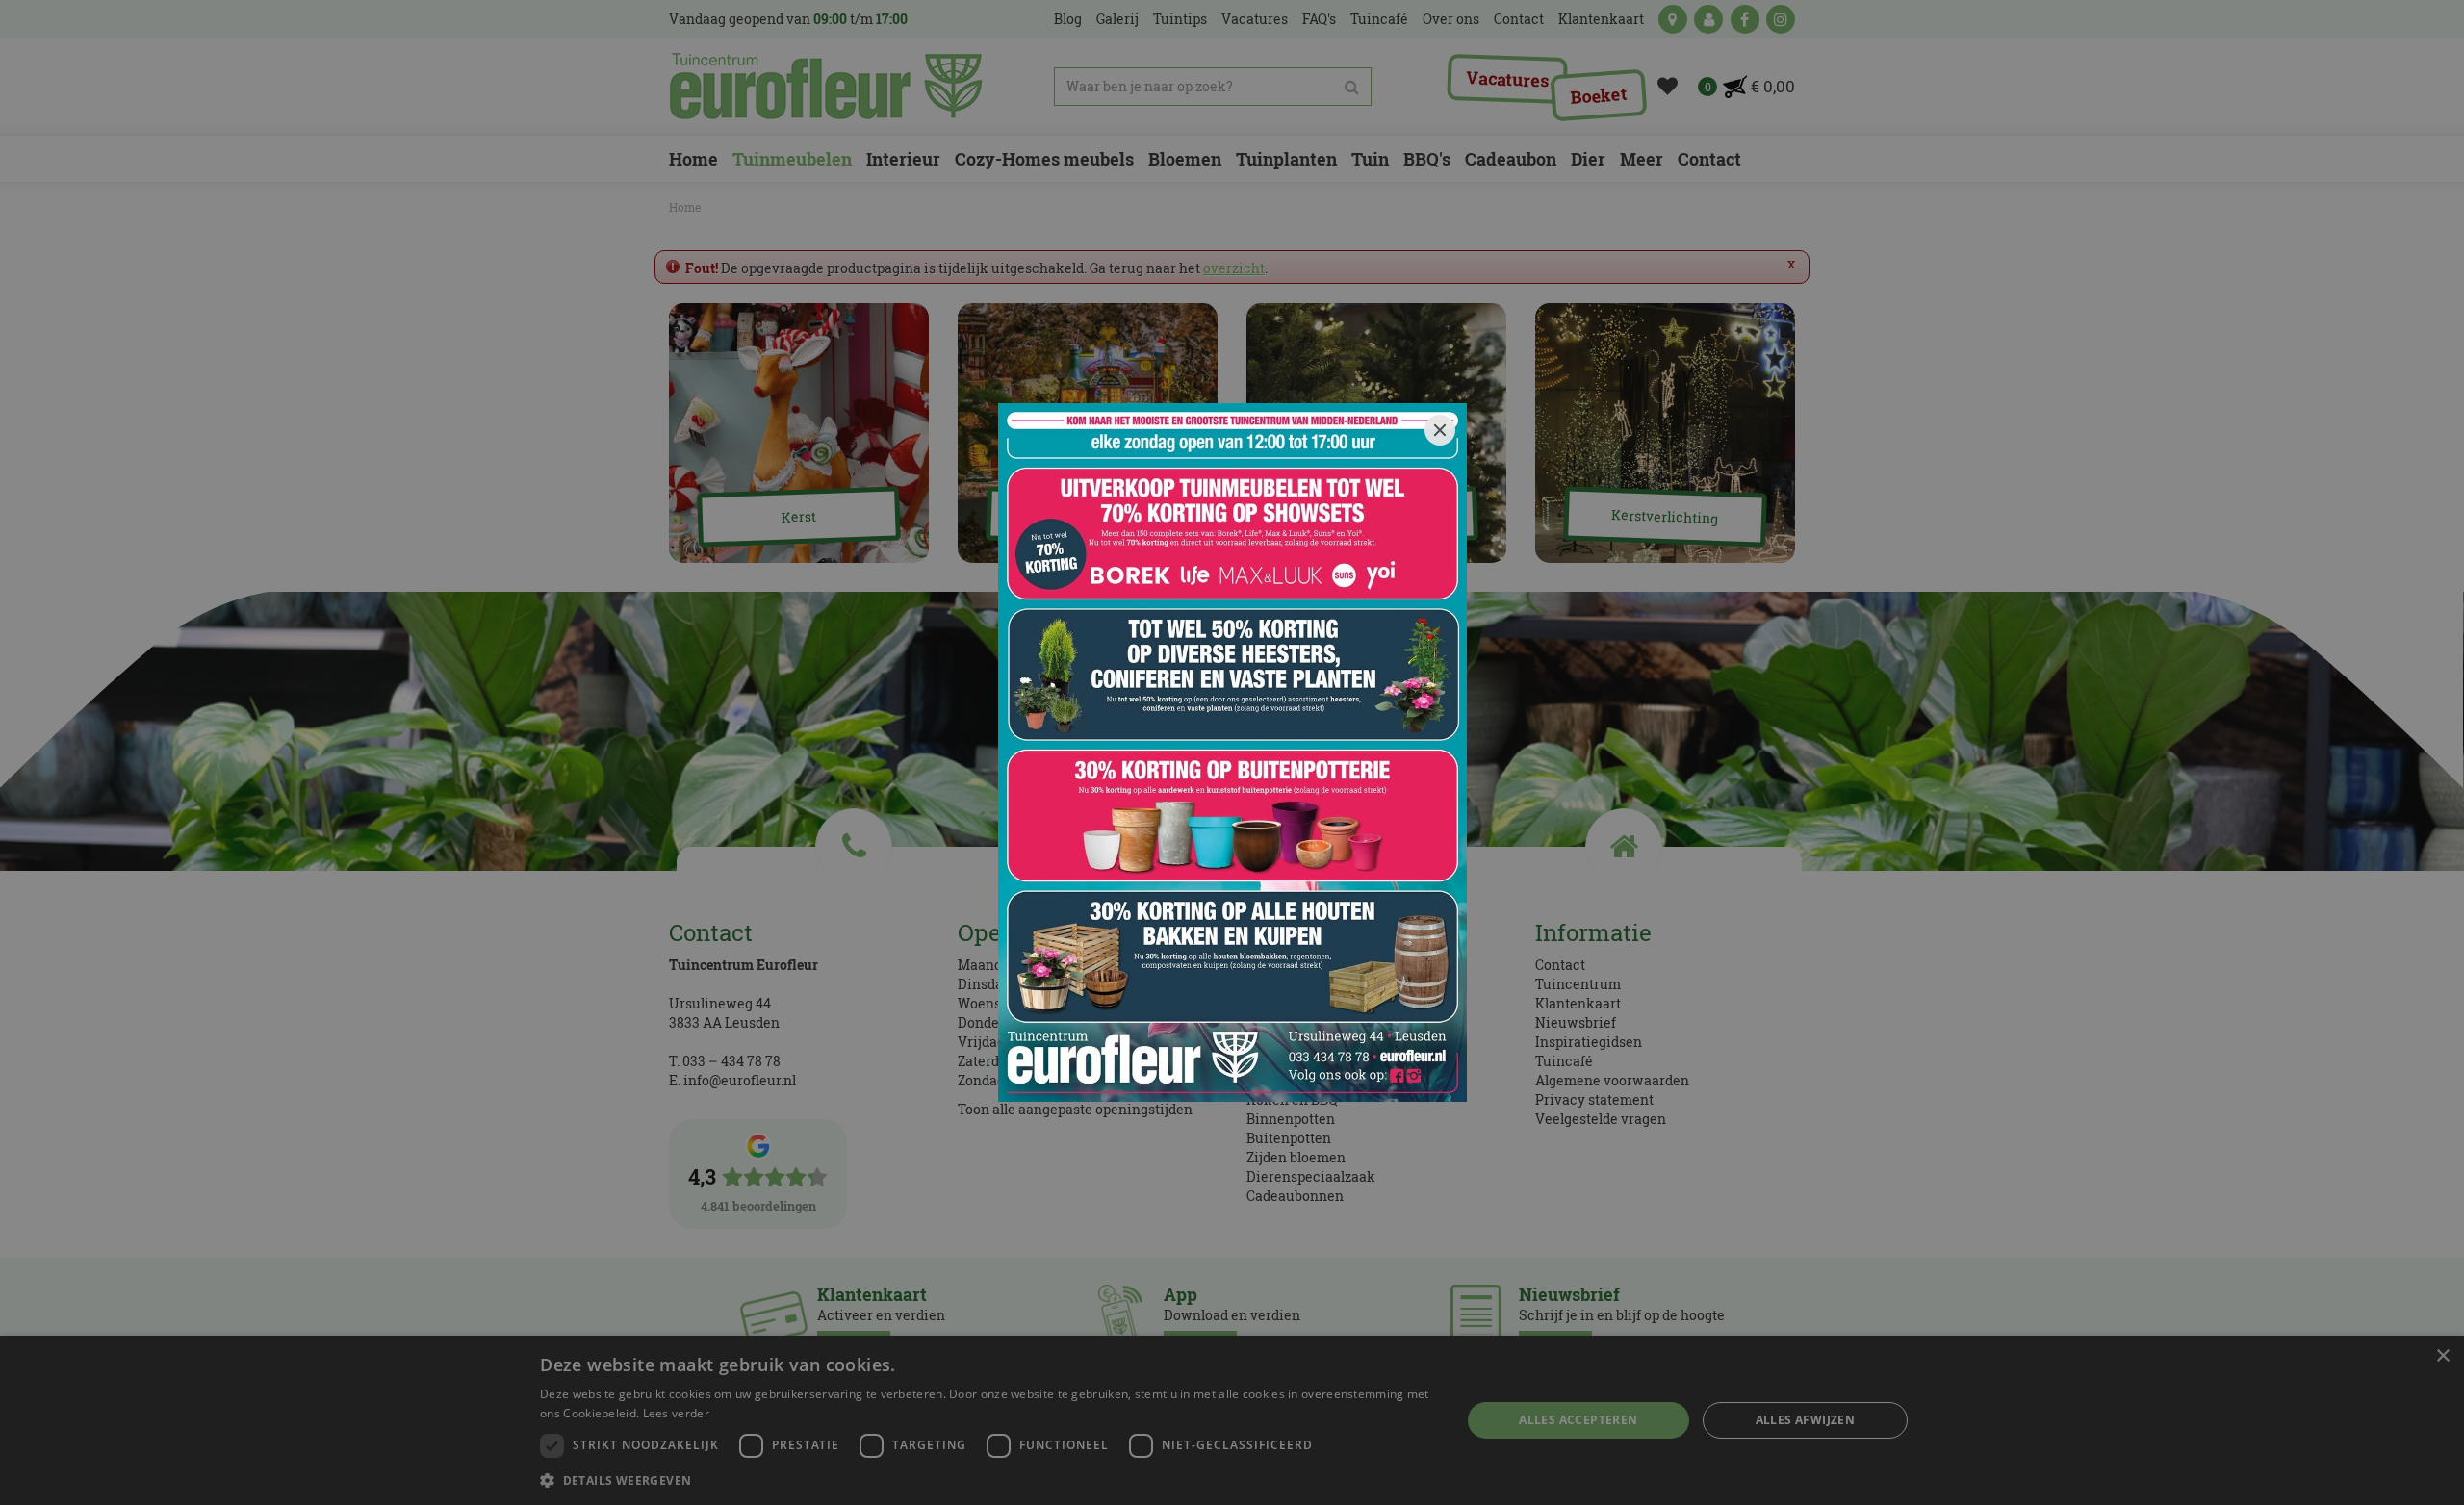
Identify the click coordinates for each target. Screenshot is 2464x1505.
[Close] (1440, 430)
